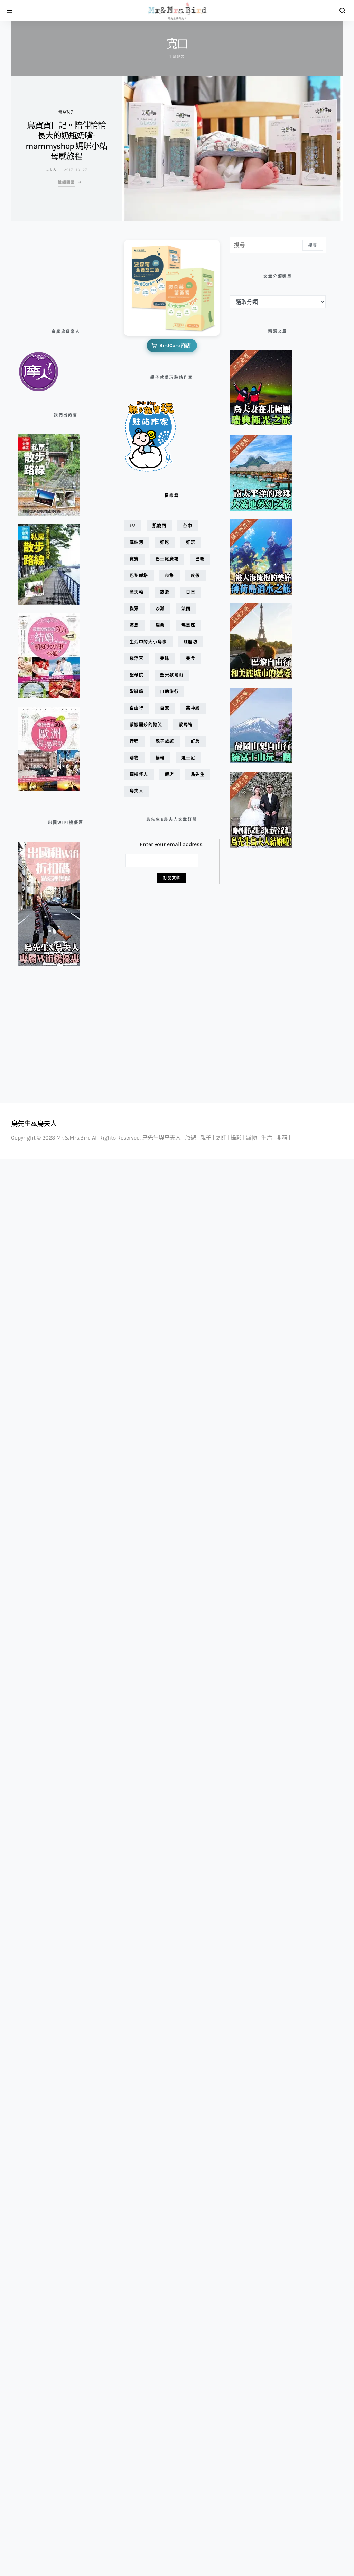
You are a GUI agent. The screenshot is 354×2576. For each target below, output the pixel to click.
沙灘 (160, 609)
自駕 (165, 708)
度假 (195, 575)
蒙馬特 (186, 725)
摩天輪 (137, 592)
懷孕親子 (66, 112)
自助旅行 (169, 691)
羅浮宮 (137, 658)
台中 (188, 526)
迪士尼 (189, 758)
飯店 (170, 774)
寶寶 (134, 559)
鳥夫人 (51, 170)
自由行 (137, 708)
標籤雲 (172, 496)
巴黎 (200, 559)
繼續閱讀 (66, 182)
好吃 (165, 542)
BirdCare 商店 (175, 345)
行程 (134, 741)
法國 (186, 609)
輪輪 (160, 758)
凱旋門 (160, 526)
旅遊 (165, 592)
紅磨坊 (191, 642)
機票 (134, 609)
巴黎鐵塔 (139, 575)
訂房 (195, 741)
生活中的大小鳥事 (148, 642)
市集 (170, 575)
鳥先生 (198, 774)
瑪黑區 (189, 625)
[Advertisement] (53, 272)
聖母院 (137, 675)
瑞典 (160, 625)
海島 (134, 625)
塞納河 (137, 542)
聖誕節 (137, 691)
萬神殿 (193, 708)
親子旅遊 (165, 741)
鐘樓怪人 (139, 774)
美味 (165, 658)
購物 (134, 758)
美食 (191, 658)
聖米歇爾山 (172, 675)
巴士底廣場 (167, 559)
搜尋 (313, 245)
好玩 (191, 542)
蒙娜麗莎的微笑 (146, 725)
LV (133, 526)
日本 (191, 592)
